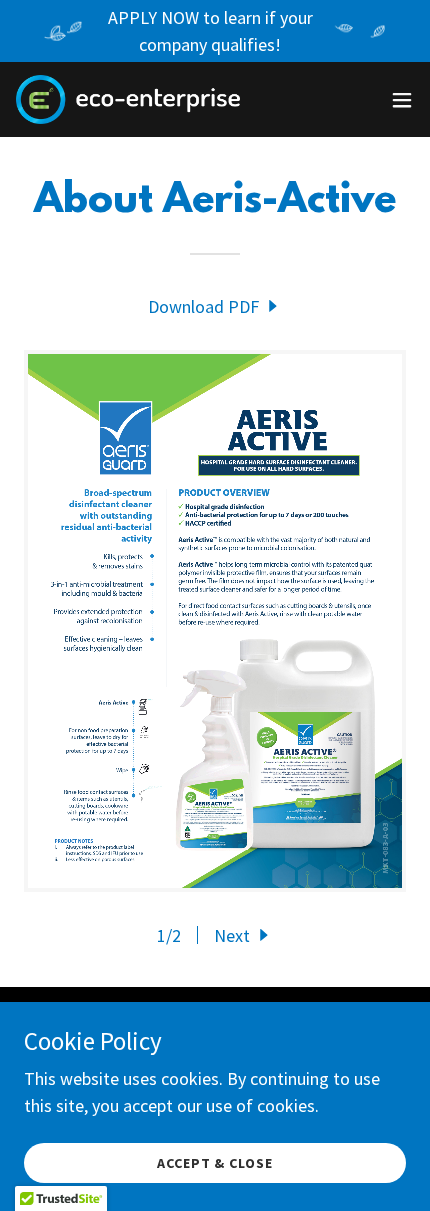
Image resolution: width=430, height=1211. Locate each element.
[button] (402, 100)
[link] (128, 99)
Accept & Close (215, 1163)
